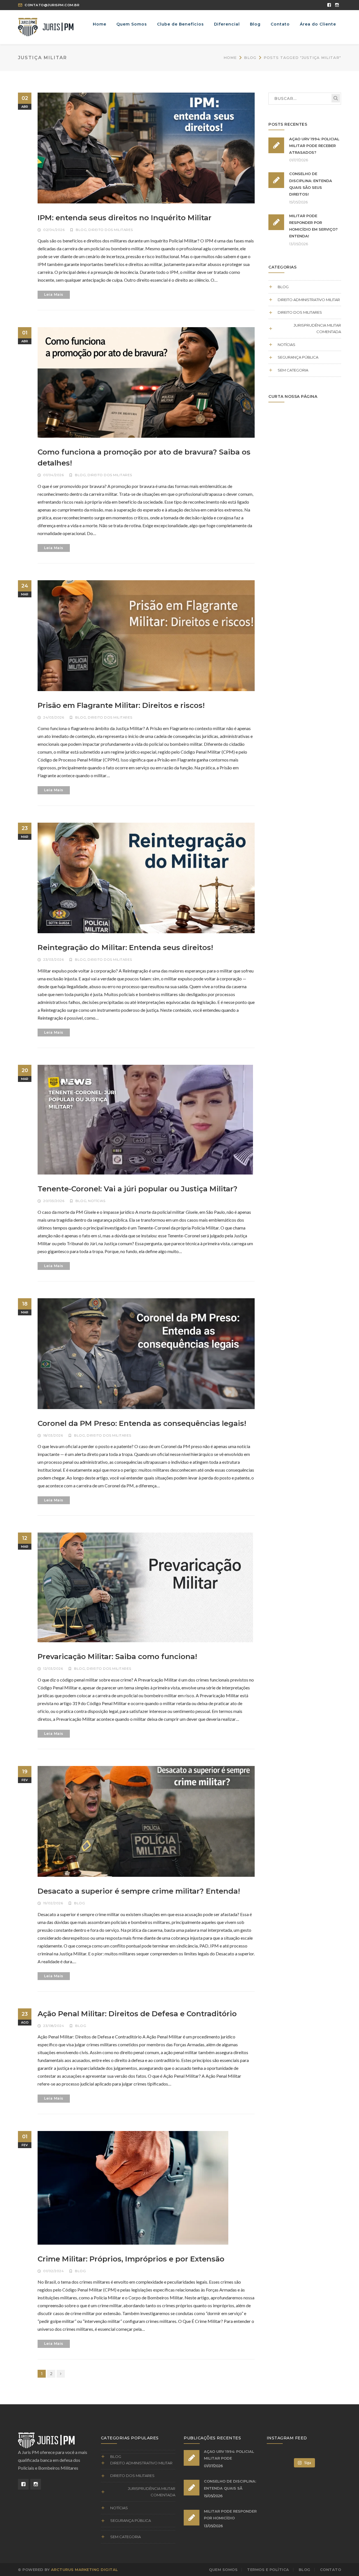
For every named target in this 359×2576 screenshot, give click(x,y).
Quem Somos (223, 2570)
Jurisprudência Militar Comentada (317, 328)
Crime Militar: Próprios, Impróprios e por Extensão (131, 2259)
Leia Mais (54, 294)
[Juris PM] (46, 27)
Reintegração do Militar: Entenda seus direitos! (125, 948)
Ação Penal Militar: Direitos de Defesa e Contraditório (137, 2014)
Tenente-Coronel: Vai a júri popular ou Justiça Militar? (138, 1189)
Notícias (97, 1201)
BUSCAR (336, 98)
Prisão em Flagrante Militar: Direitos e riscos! (121, 705)
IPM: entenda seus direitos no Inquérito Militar (125, 218)
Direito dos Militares (111, 230)
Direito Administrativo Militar (309, 300)
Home (230, 58)
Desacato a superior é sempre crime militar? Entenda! (139, 1891)
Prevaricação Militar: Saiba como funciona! (117, 1657)
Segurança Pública (298, 357)
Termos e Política (268, 2570)
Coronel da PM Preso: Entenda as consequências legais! (142, 1423)
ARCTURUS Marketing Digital (85, 2570)
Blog (250, 58)
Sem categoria (293, 370)
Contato (331, 2570)
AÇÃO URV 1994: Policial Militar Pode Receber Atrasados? (314, 146)
